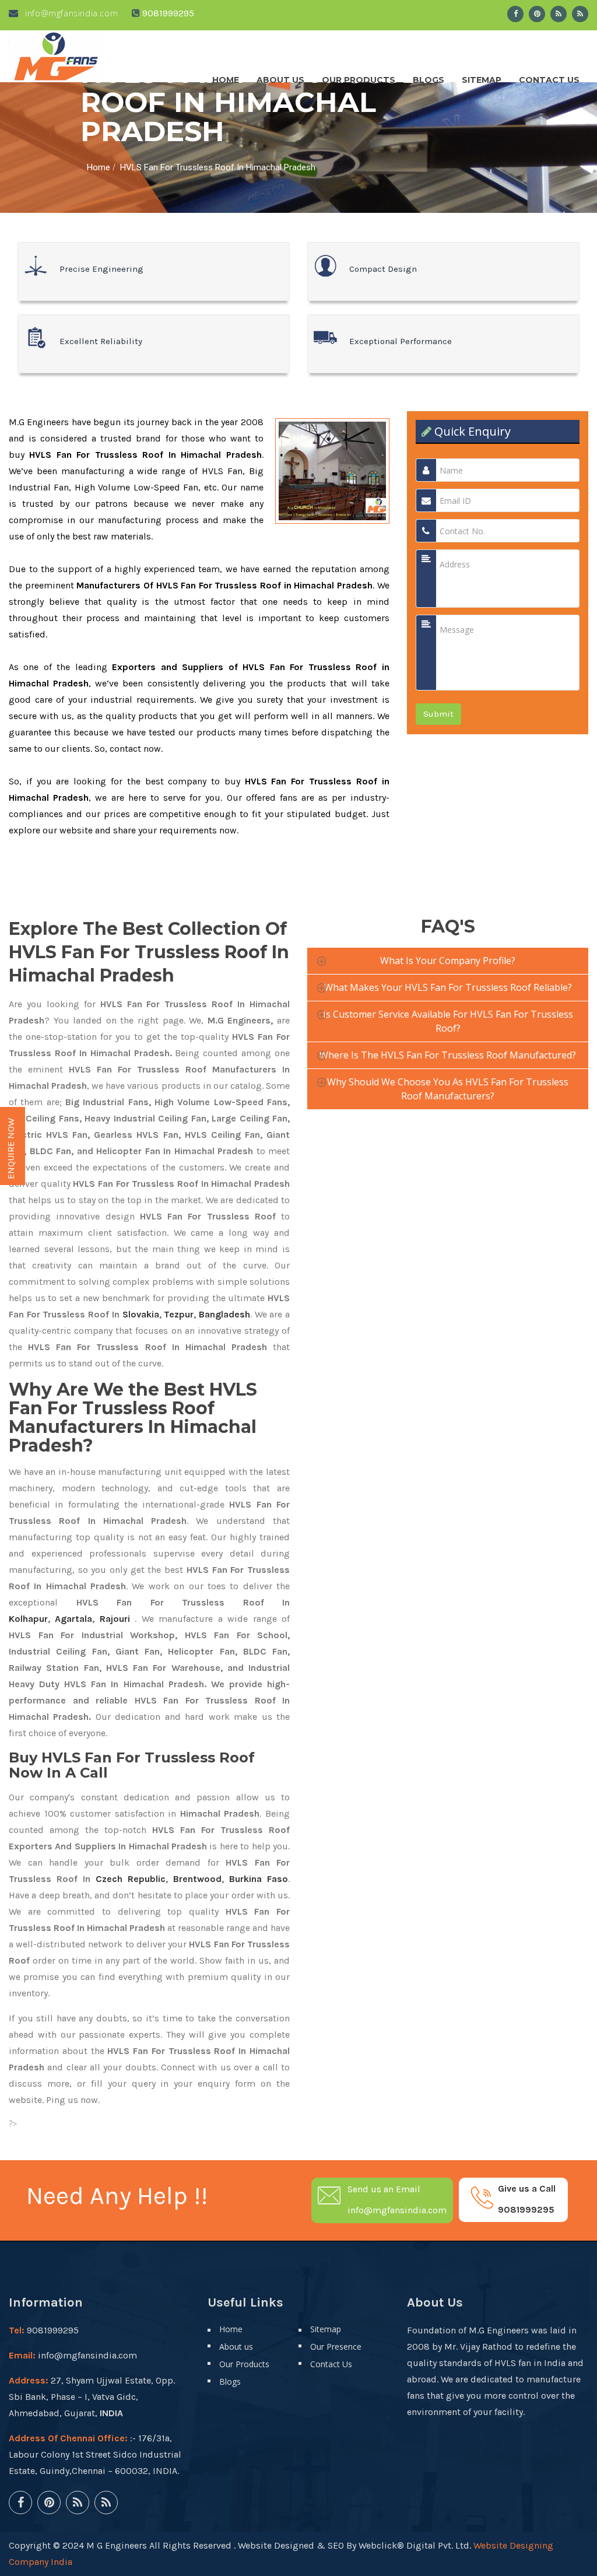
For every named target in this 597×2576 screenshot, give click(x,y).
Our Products (359, 77)
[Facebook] (515, 14)
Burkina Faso (259, 1879)
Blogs (429, 77)
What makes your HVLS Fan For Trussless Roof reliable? (448, 987)
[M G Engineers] (57, 56)
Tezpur (179, 1314)
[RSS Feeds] (559, 14)
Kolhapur (28, 1619)
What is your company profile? (448, 961)
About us (280, 77)
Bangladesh (224, 1314)
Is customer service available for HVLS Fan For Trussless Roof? (448, 1021)
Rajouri (115, 1619)
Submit (438, 714)
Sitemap (482, 77)
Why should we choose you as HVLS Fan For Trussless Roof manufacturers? (448, 1089)
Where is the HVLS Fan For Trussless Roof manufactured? (448, 1055)
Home (226, 77)
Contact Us (549, 77)
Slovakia (141, 1314)
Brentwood (197, 1879)
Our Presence (336, 2347)
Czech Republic (131, 1879)
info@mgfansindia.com (70, 13)
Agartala (73, 1619)
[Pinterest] (537, 14)
